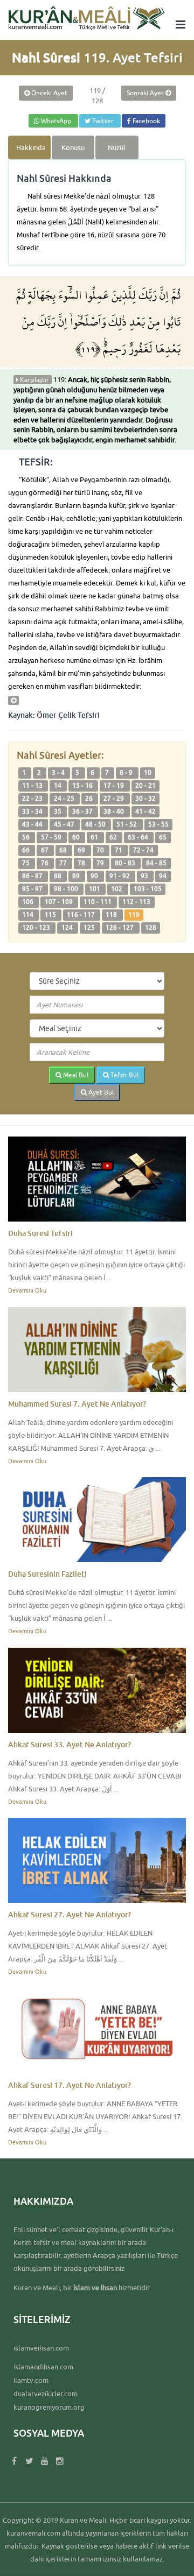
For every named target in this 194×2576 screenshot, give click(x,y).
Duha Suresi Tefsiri (40, 1233)
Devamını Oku (27, 1290)
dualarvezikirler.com (46, 2394)
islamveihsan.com (41, 2348)
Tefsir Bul (124, 1075)
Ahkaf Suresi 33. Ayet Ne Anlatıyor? (70, 1744)
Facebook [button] (145, 121)
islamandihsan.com (43, 2367)
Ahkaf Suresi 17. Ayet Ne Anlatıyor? (70, 2085)
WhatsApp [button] (56, 121)
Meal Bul (75, 1075)
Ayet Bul (100, 1092)
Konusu (73, 147)
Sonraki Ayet (146, 93)
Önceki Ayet (48, 93)
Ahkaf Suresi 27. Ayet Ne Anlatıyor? (70, 1914)
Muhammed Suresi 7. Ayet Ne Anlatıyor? (77, 1404)
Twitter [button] (103, 121)
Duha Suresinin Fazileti (47, 1574)
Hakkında (31, 147)
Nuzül (117, 147)
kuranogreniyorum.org (49, 2407)
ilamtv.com (31, 2380)
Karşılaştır (34, 380)
